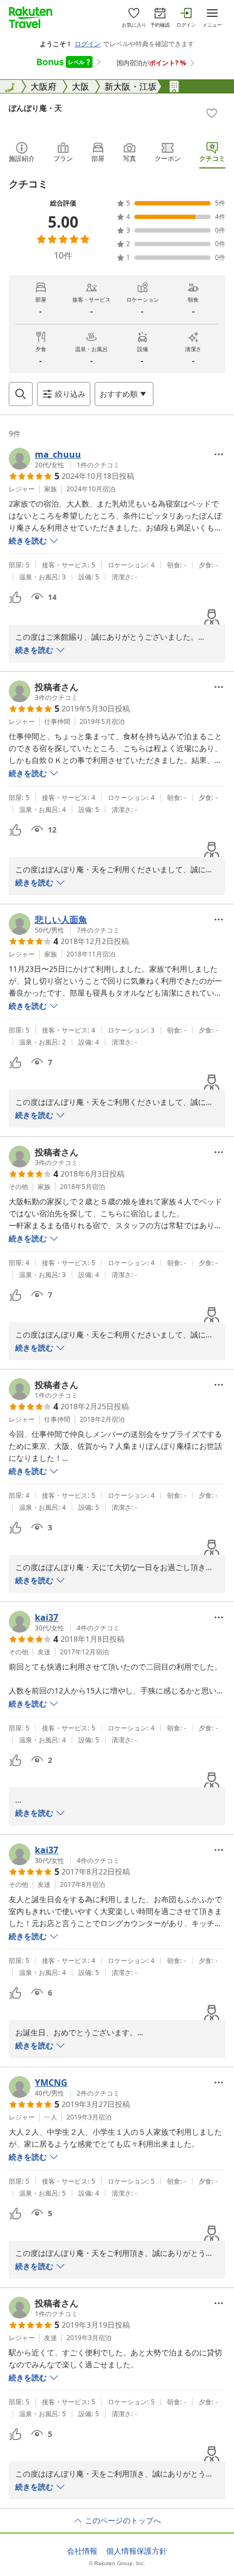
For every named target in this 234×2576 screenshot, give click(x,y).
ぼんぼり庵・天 (35, 108)
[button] (64, 459)
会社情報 (82, 2551)
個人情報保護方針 (137, 2551)
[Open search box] (21, 394)
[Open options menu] (219, 454)
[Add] (212, 113)
